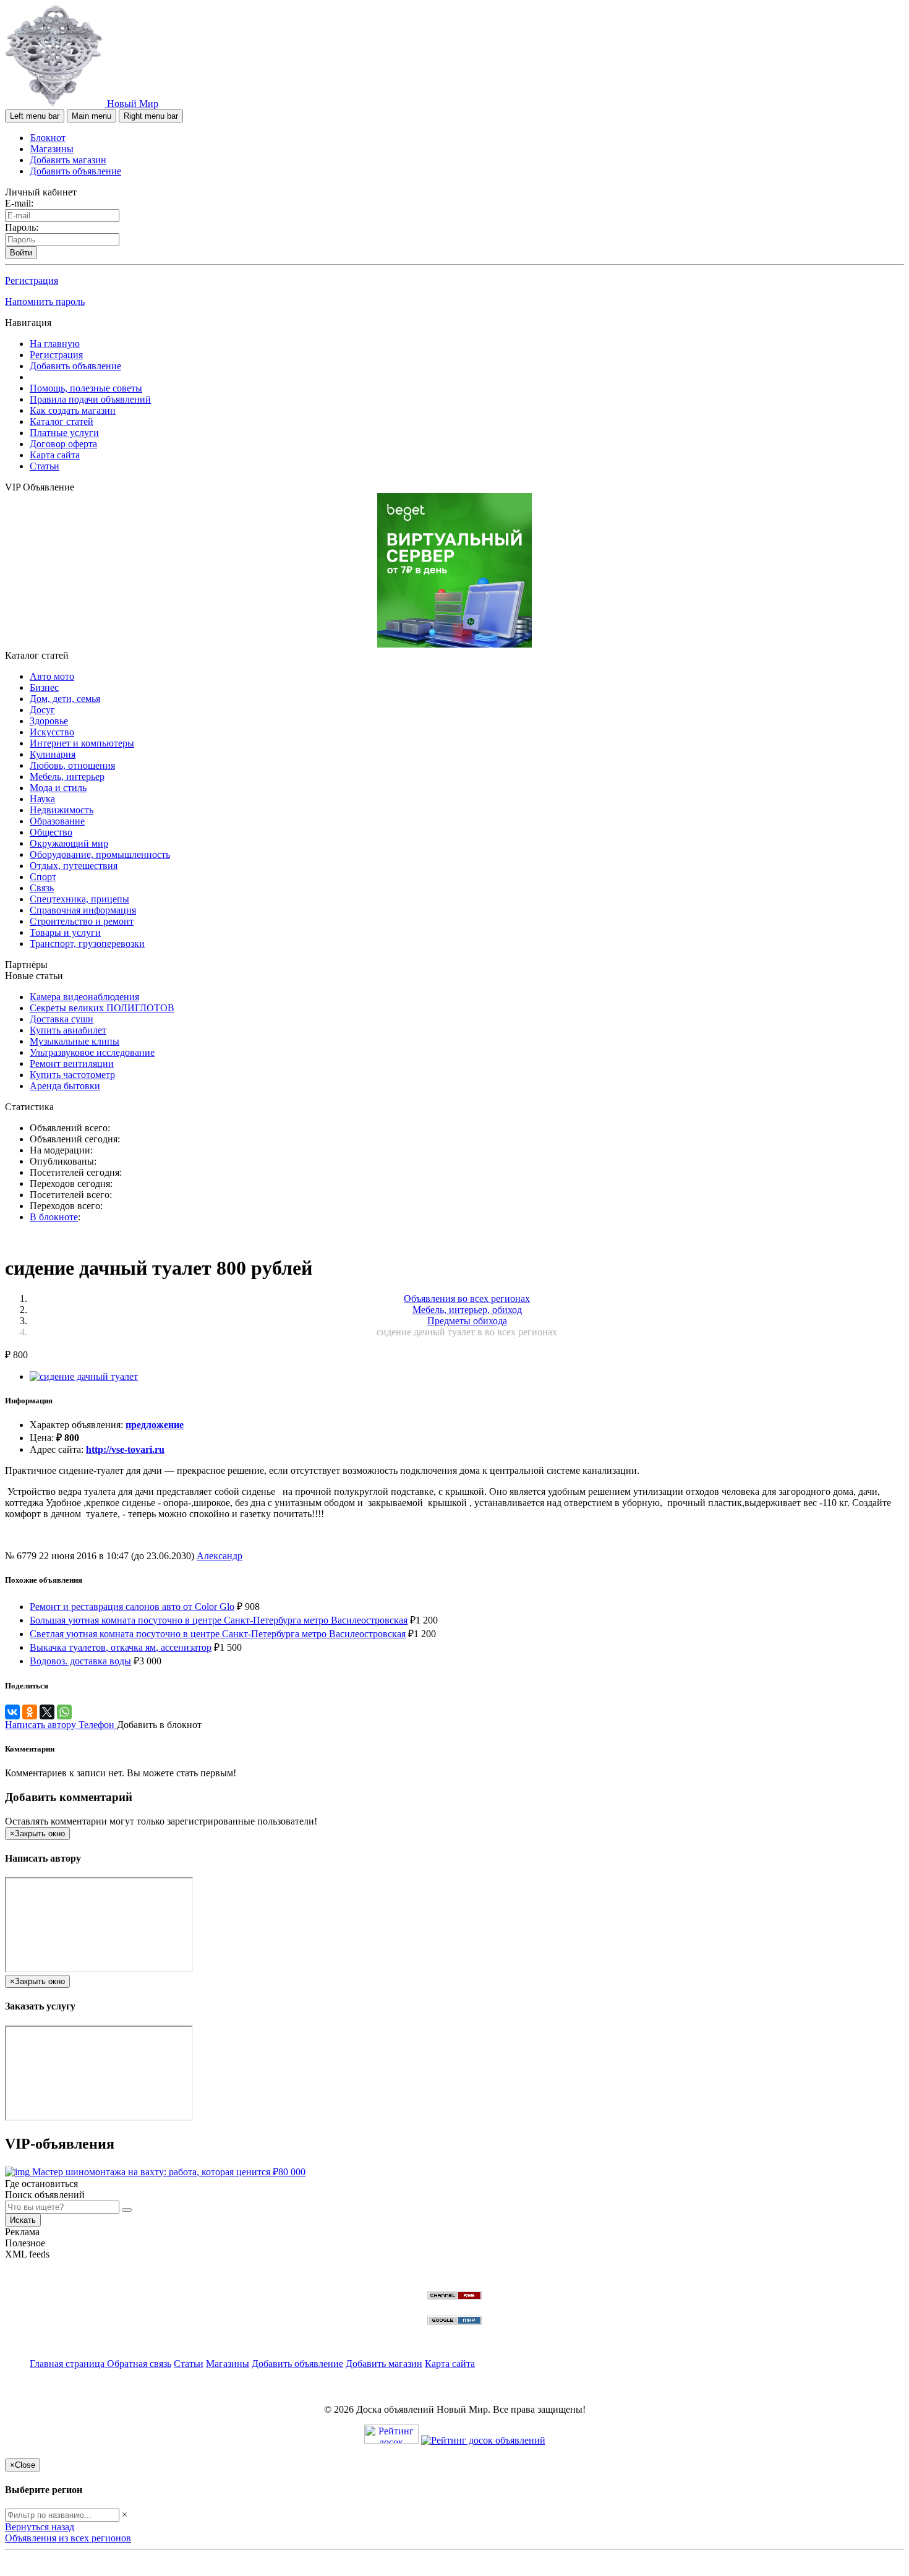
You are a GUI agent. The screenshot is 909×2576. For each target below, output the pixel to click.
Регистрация (32, 280)
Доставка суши (62, 1019)
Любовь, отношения (72, 765)
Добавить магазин (68, 160)
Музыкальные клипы (75, 1041)
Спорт (43, 877)
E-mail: (19, 203)
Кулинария (53, 754)
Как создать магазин (73, 410)
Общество (51, 832)
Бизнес (44, 687)
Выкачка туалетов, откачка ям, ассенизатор (121, 1647)
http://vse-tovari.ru (125, 1449)
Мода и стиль (58, 788)
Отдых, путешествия (74, 866)
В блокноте (54, 1217)
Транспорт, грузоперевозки (87, 944)
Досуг (42, 710)
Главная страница (68, 2364)
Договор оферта (63, 444)
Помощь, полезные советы (86, 388)
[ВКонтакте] (12, 1712)
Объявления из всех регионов (68, 2538)
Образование (57, 821)
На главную (55, 344)
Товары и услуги (65, 932)
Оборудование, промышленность (100, 854)
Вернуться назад (40, 2527)
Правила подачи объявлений (90, 399)
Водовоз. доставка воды (80, 1661)
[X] (47, 1712)
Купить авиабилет (68, 1030)
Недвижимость (62, 810)
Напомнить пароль (45, 302)
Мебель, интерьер (67, 777)
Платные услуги (64, 433)
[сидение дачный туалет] (84, 1376)
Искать (23, 2220)
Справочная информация (83, 910)
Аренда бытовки (65, 1086)
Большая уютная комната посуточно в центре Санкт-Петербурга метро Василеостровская (219, 1620)
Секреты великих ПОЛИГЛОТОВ (102, 1008)
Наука (42, 799)
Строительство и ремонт (82, 921)
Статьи (45, 466)
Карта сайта (55, 455)
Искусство (52, 732)
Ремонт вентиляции (72, 1063)
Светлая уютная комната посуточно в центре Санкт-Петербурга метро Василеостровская (218, 1634)
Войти (21, 253)
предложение (155, 1425)
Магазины (52, 149)
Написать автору (42, 1725)
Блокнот (48, 138)
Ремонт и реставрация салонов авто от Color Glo (132, 1607)
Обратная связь (139, 2364)
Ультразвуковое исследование (92, 1052)
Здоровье (49, 721)
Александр (220, 1556)
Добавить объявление (75, 171)
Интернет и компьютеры (82, 743)
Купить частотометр (72, 1075)
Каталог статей (62, 421)
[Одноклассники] (30, 1712)
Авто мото (52, 676)
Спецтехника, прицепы (79, 899)
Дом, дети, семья (65, 699)
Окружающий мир (69, 843)
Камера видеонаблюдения (84, 997)
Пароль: (22, 227)
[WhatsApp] (64, 1712)
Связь (42, 888)
